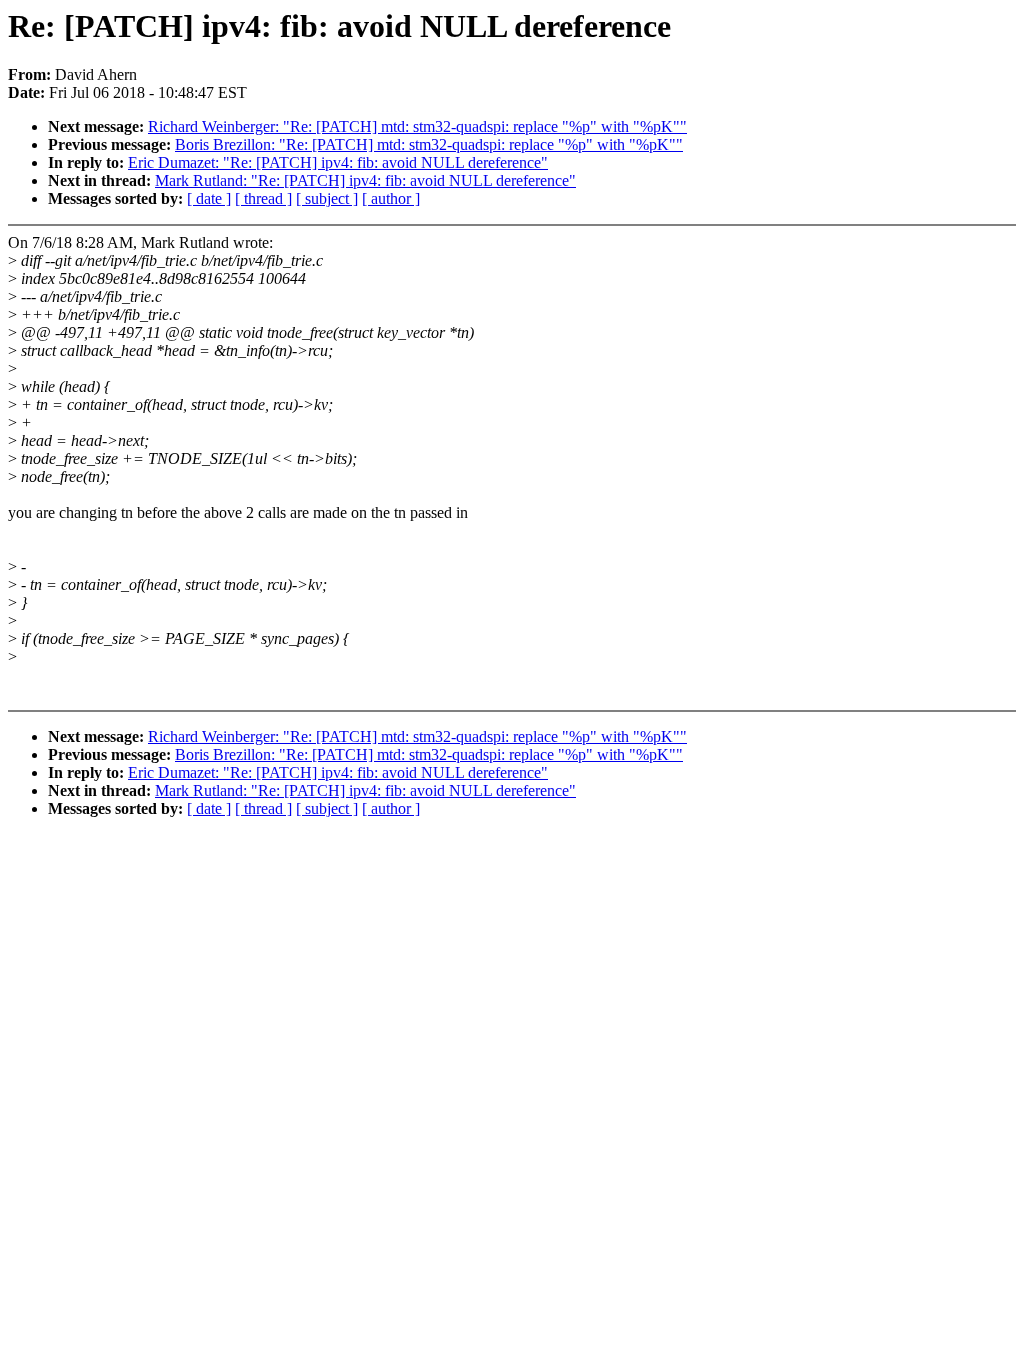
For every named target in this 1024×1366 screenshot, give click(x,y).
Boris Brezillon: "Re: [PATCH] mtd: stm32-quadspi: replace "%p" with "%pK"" (429, 144)
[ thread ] (263, 198)
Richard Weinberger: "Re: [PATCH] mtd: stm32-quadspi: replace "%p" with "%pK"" (417, 126)
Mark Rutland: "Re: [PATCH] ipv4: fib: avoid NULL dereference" (365, 180)
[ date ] (209, 198)
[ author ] (391, 198)
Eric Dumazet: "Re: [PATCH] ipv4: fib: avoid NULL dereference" (338, 162)
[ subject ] (327, 198)
